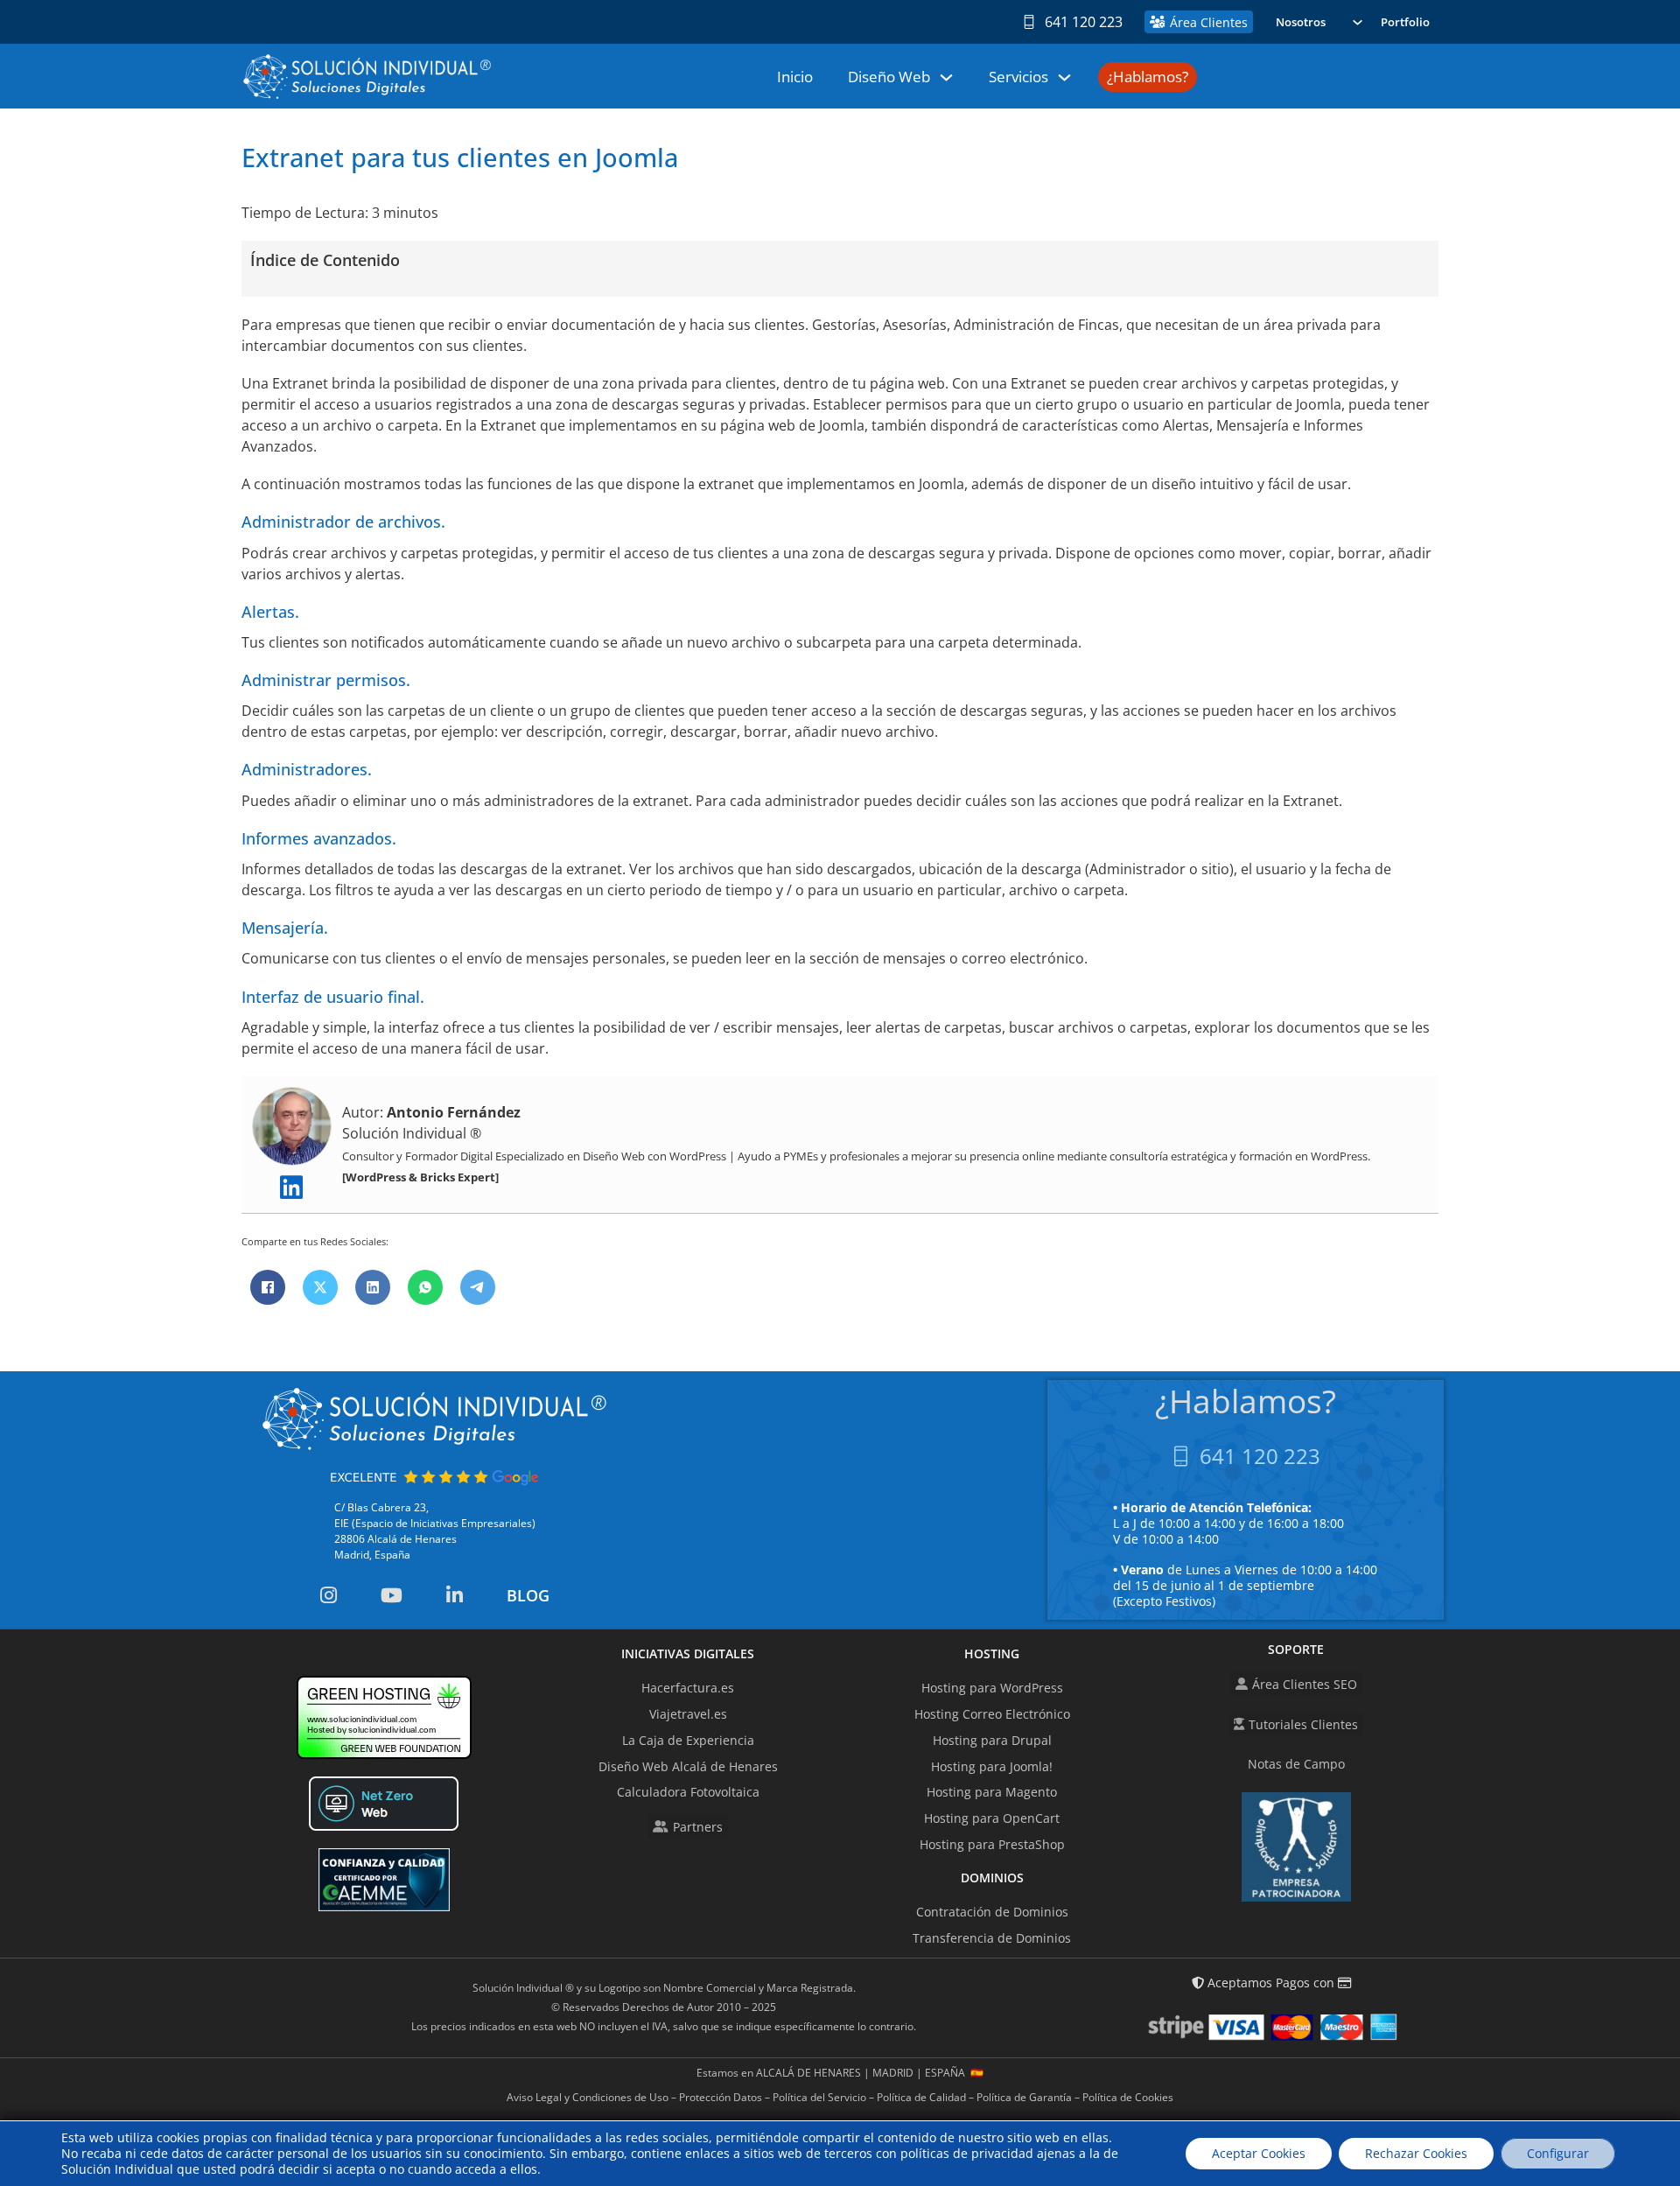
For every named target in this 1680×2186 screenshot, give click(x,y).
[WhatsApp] (425, 1287)
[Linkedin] (291, 1188)
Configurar (1558, 2153)
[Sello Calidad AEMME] (384, 1880)
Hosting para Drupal (992, 1740)
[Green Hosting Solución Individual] (384, 1717)
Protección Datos (721, 2097)
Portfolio (1405, 22)
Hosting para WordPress (992, 1688)
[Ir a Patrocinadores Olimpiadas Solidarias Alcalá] (1296, 1847)
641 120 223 (1084, 22)
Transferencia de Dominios (992, 1938)
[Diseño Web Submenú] (946, 77)
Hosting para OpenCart (992, 1818)
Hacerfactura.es (688, 1688)
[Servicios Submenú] (1064, 77)
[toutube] (392, 1595)
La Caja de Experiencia (688, 1740)
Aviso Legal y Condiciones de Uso (588, 2097)
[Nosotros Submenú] (1358, 22)
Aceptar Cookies (1259, 2153)
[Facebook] (268, 1287)
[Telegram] (478, 1287)
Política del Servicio (819, 2097)
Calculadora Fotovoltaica (688, 1792)
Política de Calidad (921, 2097)
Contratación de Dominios (992, 1912)
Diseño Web (889, 77)
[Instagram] (329, 1595)
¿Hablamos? (1148, 77)
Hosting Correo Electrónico (992, 1714)
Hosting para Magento (992, 1792)
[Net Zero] (384, 1804)
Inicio (795, 77)
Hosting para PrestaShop (992, 1844)
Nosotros (1301, 22)
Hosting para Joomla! (992, 1766)
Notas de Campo (1296, 1764)
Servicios (1018, 77)
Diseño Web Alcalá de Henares (688, 1766)
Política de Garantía (1024, 2097)
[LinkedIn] (373, 1287)
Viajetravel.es (688, 1714)
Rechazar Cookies (1416, 2153)
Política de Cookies (1128, 2097)
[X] (320, 1287)
